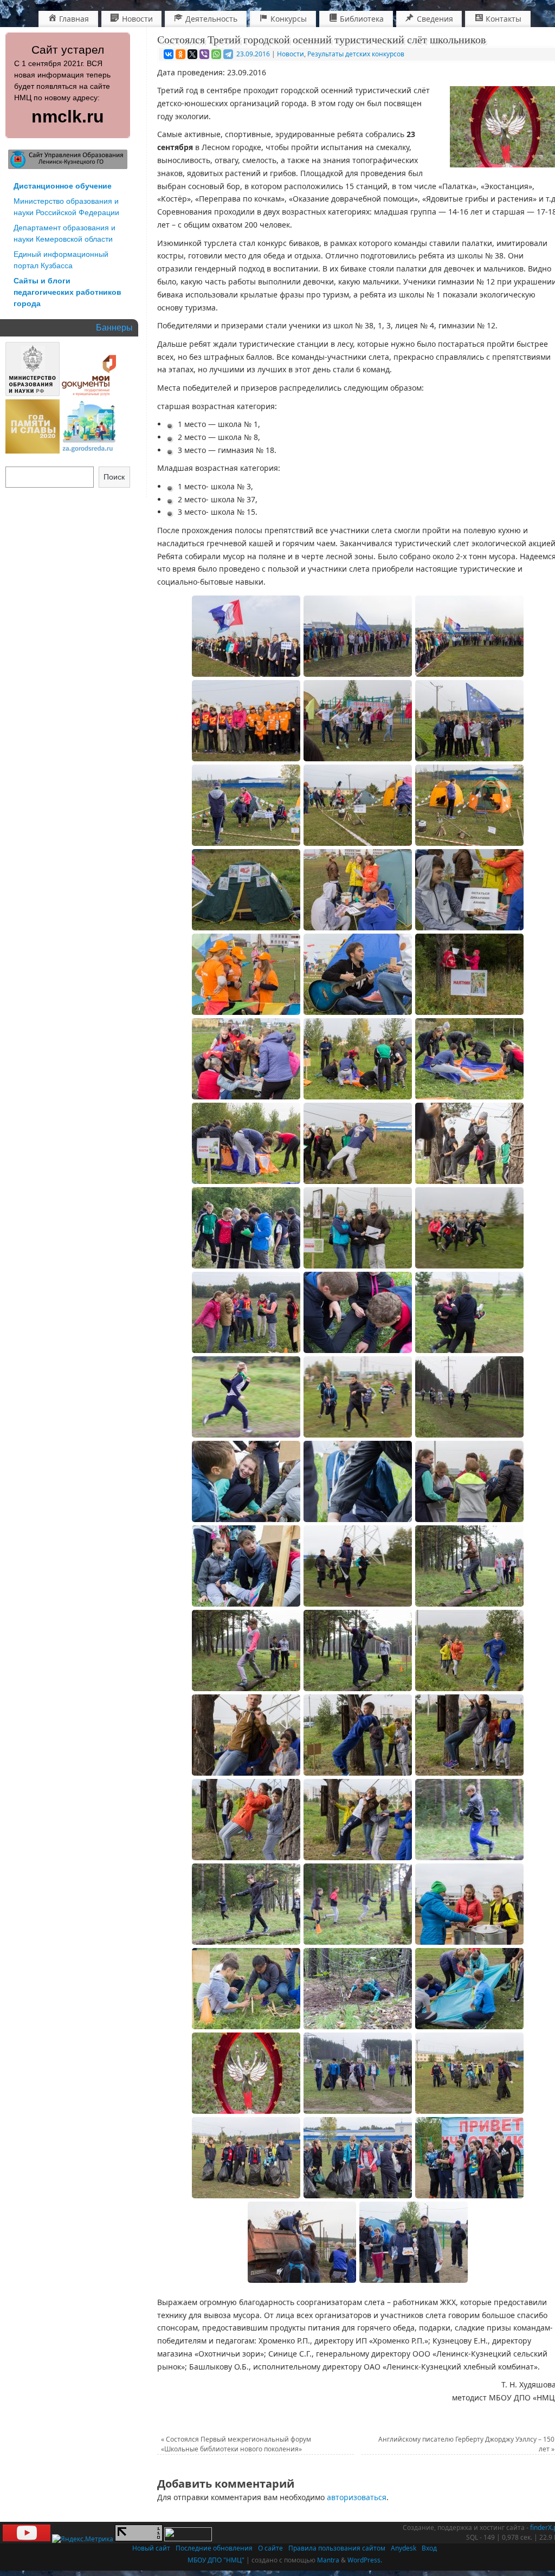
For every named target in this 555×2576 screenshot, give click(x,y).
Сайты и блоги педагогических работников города (67, 292)
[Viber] (204, 54)
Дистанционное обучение (63, 186)
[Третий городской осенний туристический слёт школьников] (246, 636)
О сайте (270, 2548)
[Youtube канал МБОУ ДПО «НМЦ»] (27, 2539)
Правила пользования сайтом (337, 2548)
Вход (429, 2548)
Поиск (114, 477)
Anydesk (404, 2548)
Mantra (328, 2560)
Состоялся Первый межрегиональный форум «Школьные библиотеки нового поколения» (236, 2444)
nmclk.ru (68, 116)
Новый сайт (151, 2548)
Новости (291, 54)
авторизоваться (357, 2497)
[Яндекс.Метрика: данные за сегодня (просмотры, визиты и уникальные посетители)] (83, 2539)
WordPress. (365, 2560)
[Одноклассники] (180, 54)
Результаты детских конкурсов (356, 54)
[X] (192, 54)
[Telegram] (228, 54)
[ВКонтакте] (169, 54)
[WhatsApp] (216, 54)
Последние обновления (214, 2548)
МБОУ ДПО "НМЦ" (216, 2560)
